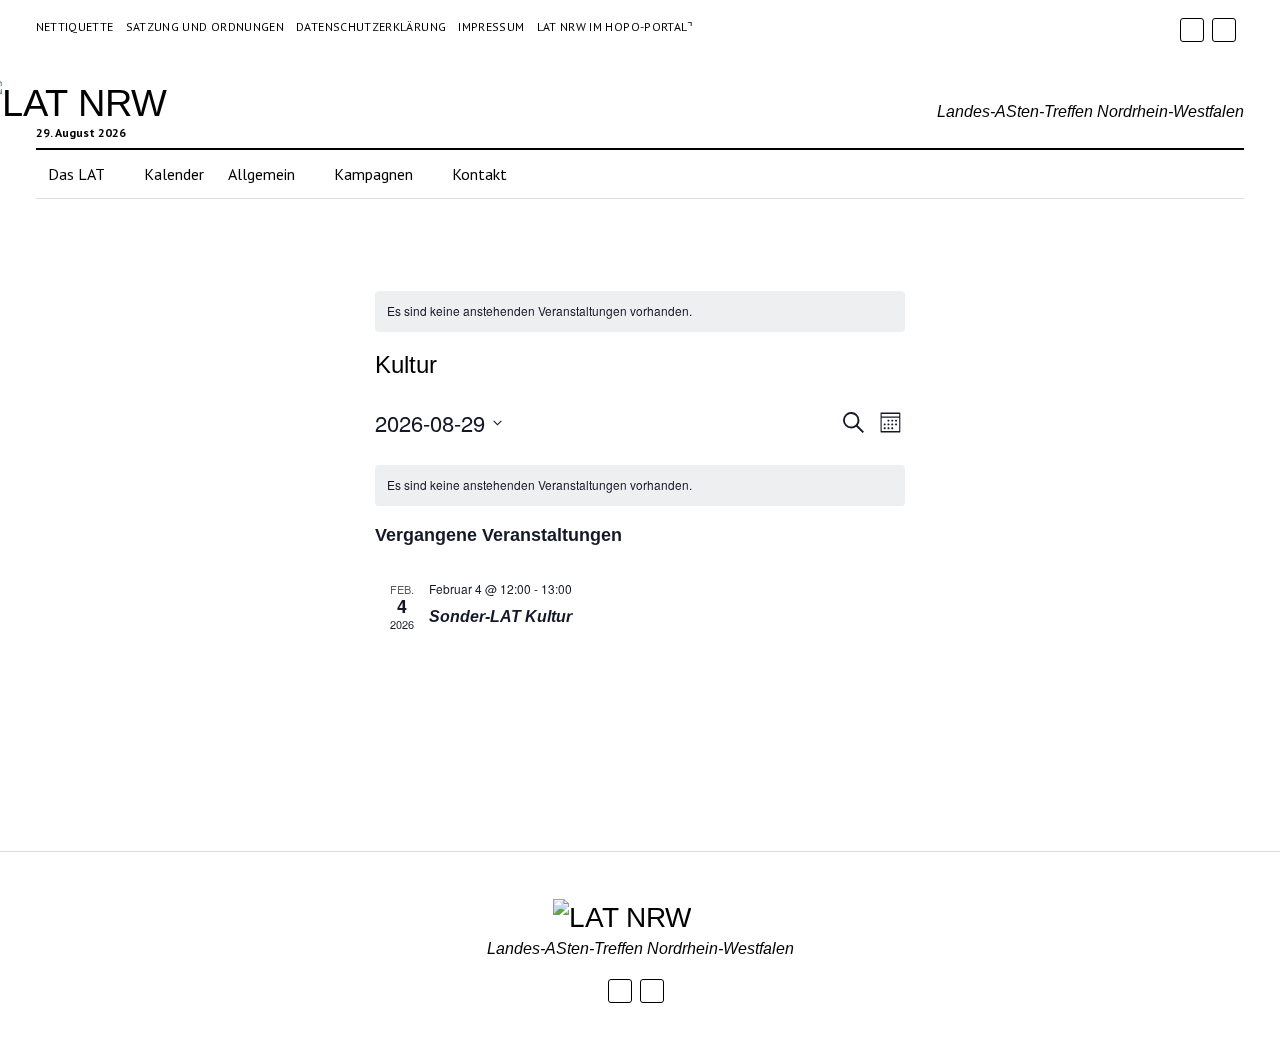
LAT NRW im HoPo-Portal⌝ (615, 26)
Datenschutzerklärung (371, 26)
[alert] (640, 311)
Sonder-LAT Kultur (500, 616)
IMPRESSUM (491, 26)
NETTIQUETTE (75, 26)
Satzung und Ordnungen (205, 26)
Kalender (174, 174)
